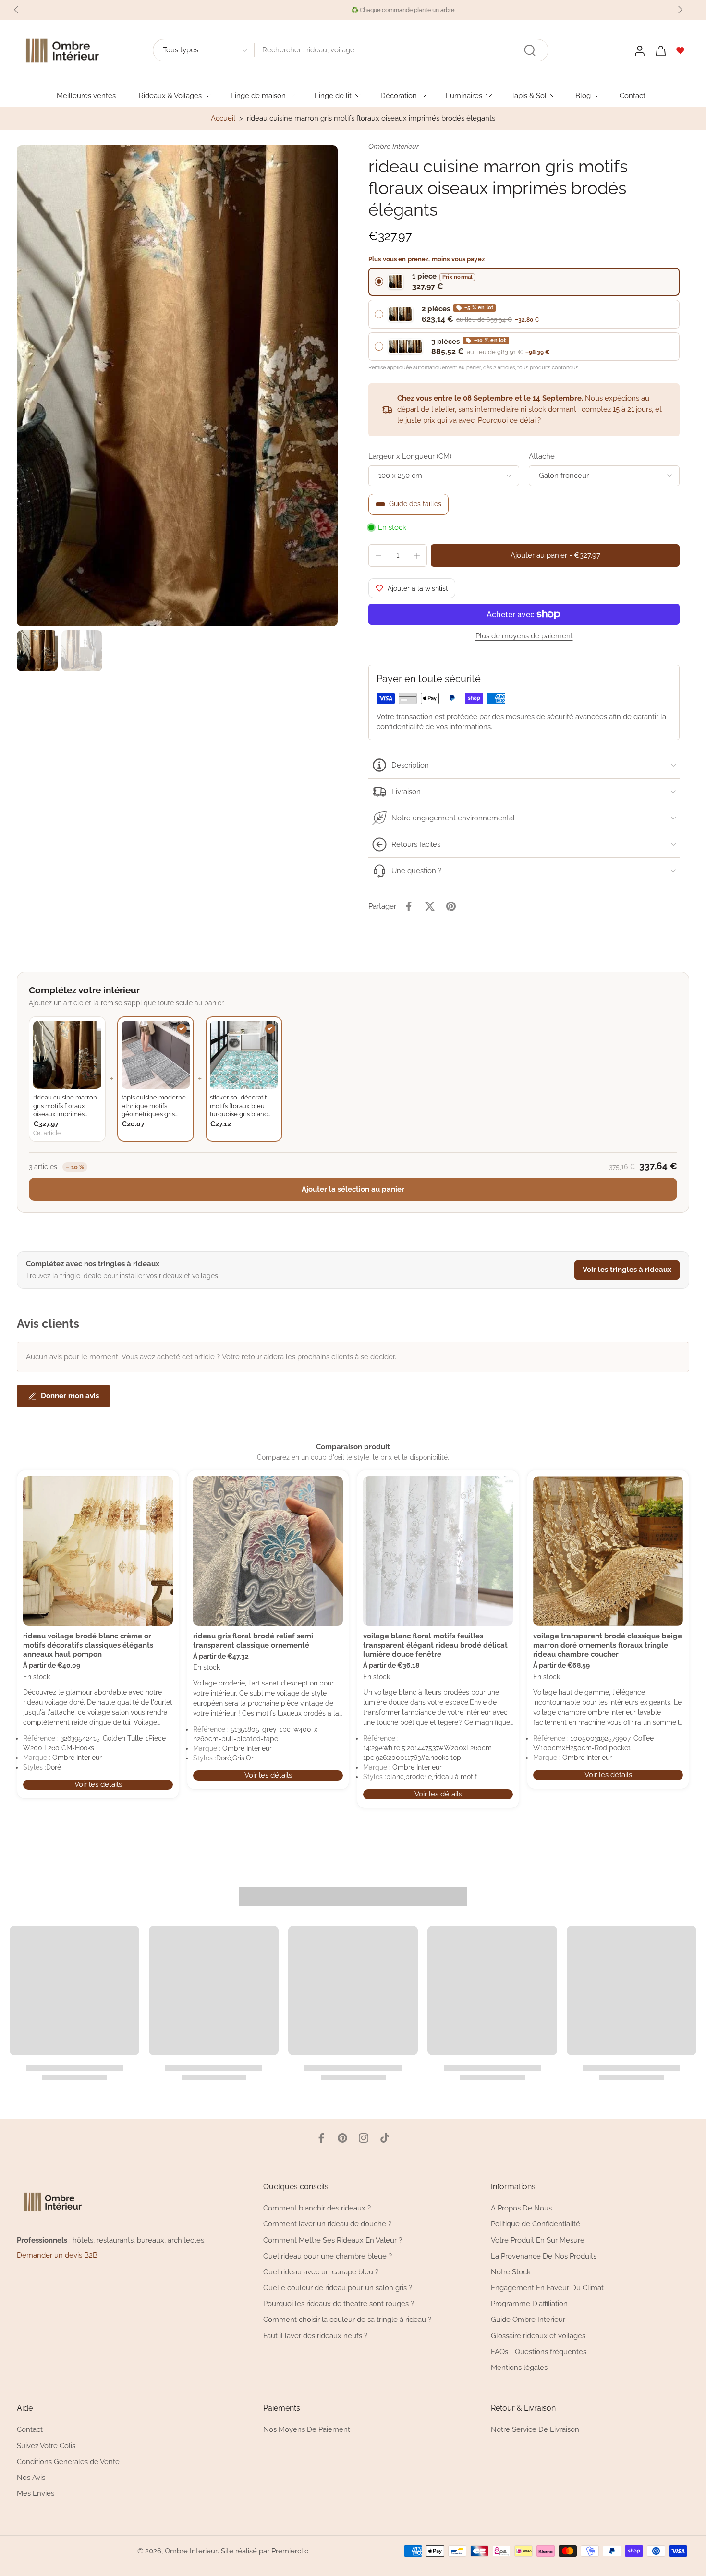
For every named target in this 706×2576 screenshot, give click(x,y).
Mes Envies (36, 2493)
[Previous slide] (16, 10)
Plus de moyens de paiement (524, 636)
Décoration (399, 95)
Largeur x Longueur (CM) (410, 456)
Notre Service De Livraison (535, 2430)
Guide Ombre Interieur (528, 2320)
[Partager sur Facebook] (409, 906)
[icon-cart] (660, 50)
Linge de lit (333, 95)
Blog (583, 95)
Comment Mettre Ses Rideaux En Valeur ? (333, 2240)
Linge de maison (258, 95)
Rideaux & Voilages (170, 95)
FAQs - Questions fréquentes (539, 2352)
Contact (633, 95)
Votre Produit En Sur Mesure (538, 2240)
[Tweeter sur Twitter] (430, 906)
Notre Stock (511, 2272)
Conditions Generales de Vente (68, 2462)
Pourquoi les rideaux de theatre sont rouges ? (339, 2304)
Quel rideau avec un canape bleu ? (321, 2272)
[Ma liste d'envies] (681, 50)
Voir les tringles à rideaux (627, 1270)
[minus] (378, 556)
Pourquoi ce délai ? (509, 420)
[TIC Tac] (385, 2138)
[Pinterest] (342, 2138)
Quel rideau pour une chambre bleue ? (328, 2256)
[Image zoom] (177, 386)
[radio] (524, 282)
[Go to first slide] (680, 10)
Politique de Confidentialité (536, 2224)
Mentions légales (519, 2368)
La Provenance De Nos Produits (544, 2256)
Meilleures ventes (86, 95)
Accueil (223, 118)
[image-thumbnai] (37, 651)
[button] (555, 555)
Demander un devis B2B (57, 2255)
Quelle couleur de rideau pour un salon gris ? (338, 2288)
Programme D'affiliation (529, 2304)
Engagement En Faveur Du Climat (547, 2288)
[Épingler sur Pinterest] (451, 906)
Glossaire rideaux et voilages (538, 2336)
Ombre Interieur (191, 2551)
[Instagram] (364, 2138)
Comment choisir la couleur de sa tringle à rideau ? (347, 2320)
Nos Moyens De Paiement (307, 2430)
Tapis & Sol (529, 95)
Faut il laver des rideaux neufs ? (315, 2336)
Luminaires (464, 95)
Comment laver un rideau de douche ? (327, 2224)
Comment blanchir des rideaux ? (317, 2208)
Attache (542, 456)
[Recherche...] (530, 50)
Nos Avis (31, 2478)
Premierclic (290, 2551)
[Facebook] (321, 2138)
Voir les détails (98, 1784)
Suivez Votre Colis (46, 2446)
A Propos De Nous (521, 2208)
